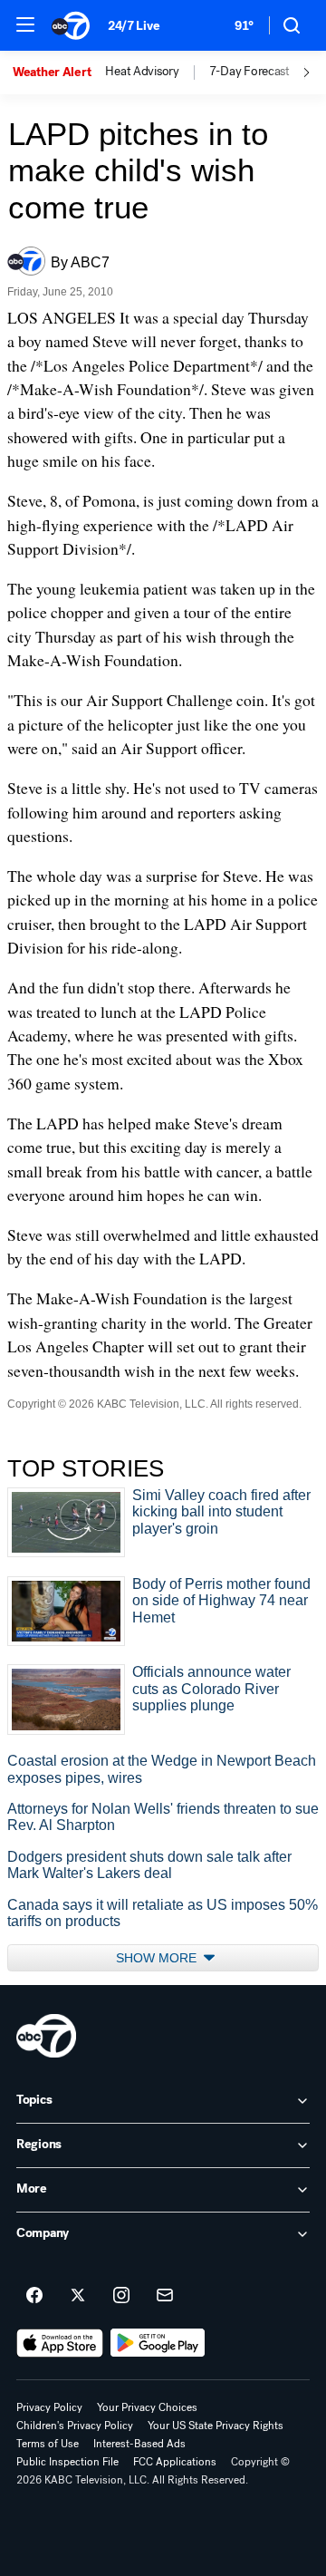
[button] (25, 24)
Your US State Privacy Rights (216, 2426)
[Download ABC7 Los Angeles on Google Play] (158, 2343)
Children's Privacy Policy (75, 2426)
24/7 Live (134, 26)
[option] (59, 73)
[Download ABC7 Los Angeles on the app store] (60, 2343)
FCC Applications (175, 2462)
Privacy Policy (49, 2407)
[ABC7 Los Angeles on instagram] (121, 2296)
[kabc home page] (46, 2036)
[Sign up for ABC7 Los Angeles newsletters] (165, 2296)
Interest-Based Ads (139, 2444)
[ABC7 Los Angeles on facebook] (34, 2296)
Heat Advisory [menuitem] (142, 72)
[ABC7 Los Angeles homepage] (71, 25)
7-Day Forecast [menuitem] (249, 72)
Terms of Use (48, 2444)
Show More (158, 1958)
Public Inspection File (67, 2462)
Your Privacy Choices (147, 2407)
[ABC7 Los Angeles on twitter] (78, 2296)
